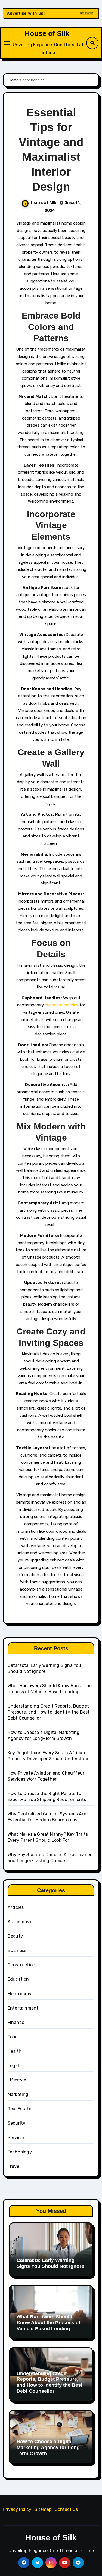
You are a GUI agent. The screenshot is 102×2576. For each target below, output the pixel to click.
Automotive (20, 1922)
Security (17, 2123)
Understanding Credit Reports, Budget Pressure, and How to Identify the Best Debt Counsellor (49, 1712)
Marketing (18, 2094)
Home (14, 80)
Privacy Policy (17, 2509)
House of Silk (47, 33)
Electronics (19, 1994)
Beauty (15, 1936)
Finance (16, 2022)
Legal (13, 2066)
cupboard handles (62, 1005)
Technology (20, 2152)
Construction (21, 1965)
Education (18, 1979)
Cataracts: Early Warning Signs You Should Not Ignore (50, 2263)
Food (13, 2037)
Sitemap (43, 2509)
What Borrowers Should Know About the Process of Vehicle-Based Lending (48, 2323)
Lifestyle (17, 2080)
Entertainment (23, 2008)
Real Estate (19, 2109)
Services (17, 2138)
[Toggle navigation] (7, 43)
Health (15, 2051)
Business (17, 1950)
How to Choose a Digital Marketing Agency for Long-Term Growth (49, 2447)
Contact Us (66, 2509)
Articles (16, 1907)
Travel (14, 2166)
